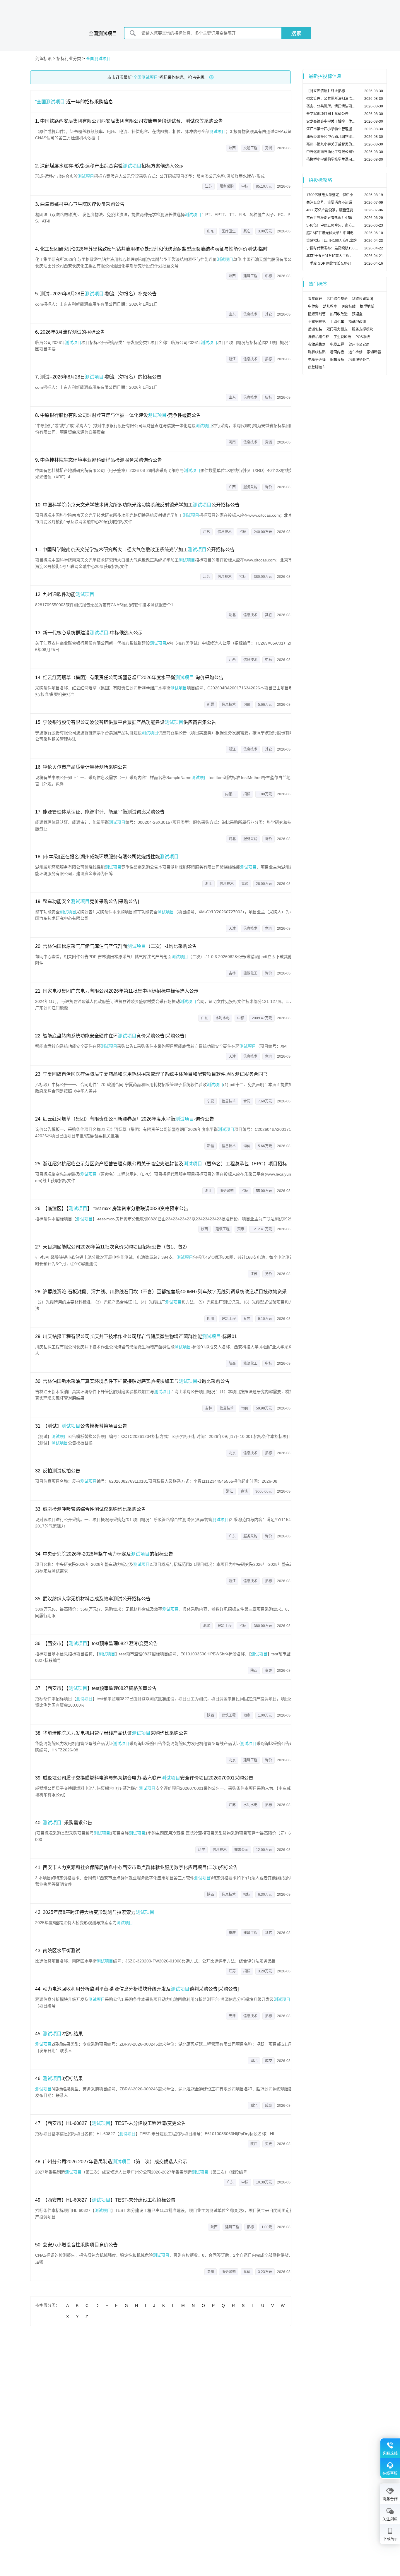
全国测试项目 (98, 59)
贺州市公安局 (359, 345)
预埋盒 (357, 314)
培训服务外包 (359, 360)
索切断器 (374, 352)
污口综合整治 (337, 299)
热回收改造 (339, 314)
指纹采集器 (317, 345)
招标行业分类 (69, 59)
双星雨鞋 (315, 299)
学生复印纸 (342, 337)
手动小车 (337, 322)
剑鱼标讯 (43, 59)
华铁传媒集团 (363, 299)
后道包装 (315, 329)
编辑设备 (337, 360)
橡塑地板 (367, 306)
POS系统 (363, 337)
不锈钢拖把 (317, 322)
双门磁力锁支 (337, 329)
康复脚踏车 (317, 367)
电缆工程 (337, 345)
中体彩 (313, 306)
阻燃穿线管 (317, 314)
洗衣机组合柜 (319, 337)
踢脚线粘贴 (317, 352)
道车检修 (355, 352)
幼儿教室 (330, 306)
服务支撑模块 (363, 329)
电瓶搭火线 (317, 360)
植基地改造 (357, 322)
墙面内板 (337, 352)
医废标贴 (348, 306)
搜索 (296, 34)
